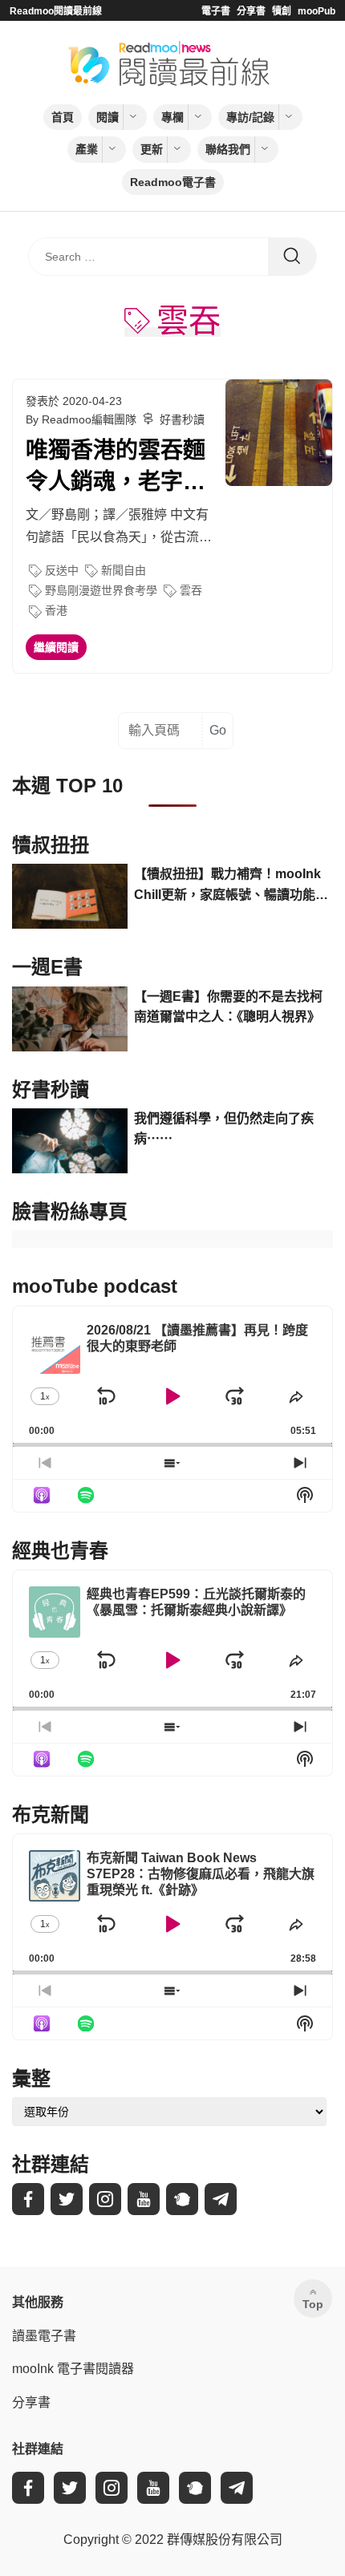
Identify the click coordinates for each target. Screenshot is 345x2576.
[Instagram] (105, 2199)
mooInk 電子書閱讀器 (73, 2369)
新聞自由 (124, 570)
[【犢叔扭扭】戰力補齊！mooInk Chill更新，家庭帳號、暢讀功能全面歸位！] (70, 896)
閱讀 (108, 117)
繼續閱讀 (56, 647)
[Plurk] (182, 2199)
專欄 (172, 117)
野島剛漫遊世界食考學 (101, 590)
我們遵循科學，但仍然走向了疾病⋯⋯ (224, 1129)
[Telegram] (221, 2199)
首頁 (63, 117)
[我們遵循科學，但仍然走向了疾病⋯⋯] (70, 1141)
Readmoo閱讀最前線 (56, 11)
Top (313, 2304)
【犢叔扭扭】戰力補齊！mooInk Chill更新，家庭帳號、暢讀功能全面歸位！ (231, 886)
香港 (56, 610)
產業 (87, 149)
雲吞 (191, 590)
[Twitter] (67, 2199)
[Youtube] (144, 2199)
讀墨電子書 (44, 2336)
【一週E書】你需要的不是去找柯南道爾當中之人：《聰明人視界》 (228, 1007)
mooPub (317, 11)
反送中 (62, 570)
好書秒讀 (182, 419)
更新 (152, 149)
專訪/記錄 (250, 117)
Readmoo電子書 (173, 182)
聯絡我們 (228, 149)
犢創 (282, 11)
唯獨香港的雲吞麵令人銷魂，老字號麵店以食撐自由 (116, 468)
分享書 (251, 11)
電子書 (216, 11)
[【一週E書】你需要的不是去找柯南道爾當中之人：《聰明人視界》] (70, 1019)
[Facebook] (28, 2199)
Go (218, 730)
